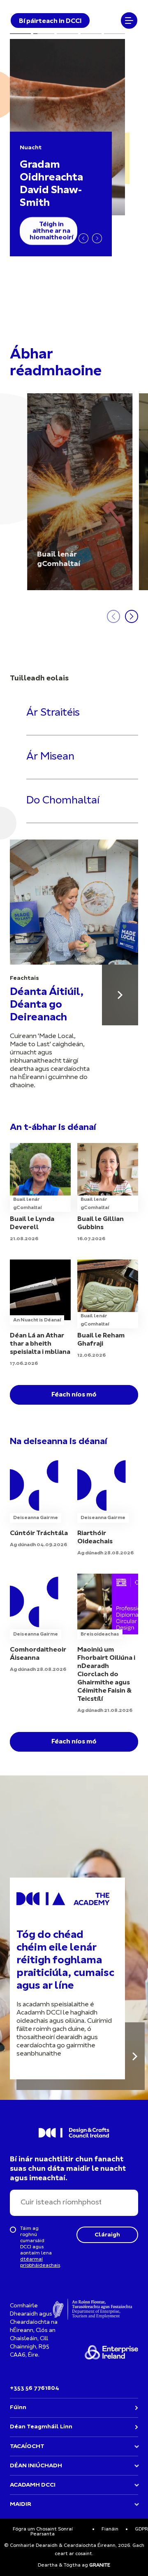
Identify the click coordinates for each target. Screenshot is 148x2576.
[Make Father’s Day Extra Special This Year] (40, 1314)
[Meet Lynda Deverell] (40, 1193)
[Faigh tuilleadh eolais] (135, 2056)
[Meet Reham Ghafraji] (108, 1310)
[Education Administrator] (108, 1507)
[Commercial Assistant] (40, 1503)
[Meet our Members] (80, 492)
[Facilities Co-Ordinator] (40, 1624)
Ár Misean (50, 757)
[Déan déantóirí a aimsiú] (120, 995)
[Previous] (83, 238)
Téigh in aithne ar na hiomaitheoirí (51, 231)
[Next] (97, 238)
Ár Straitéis (53, 713)
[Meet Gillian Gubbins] (108, 1193)
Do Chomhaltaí (63, 801)
